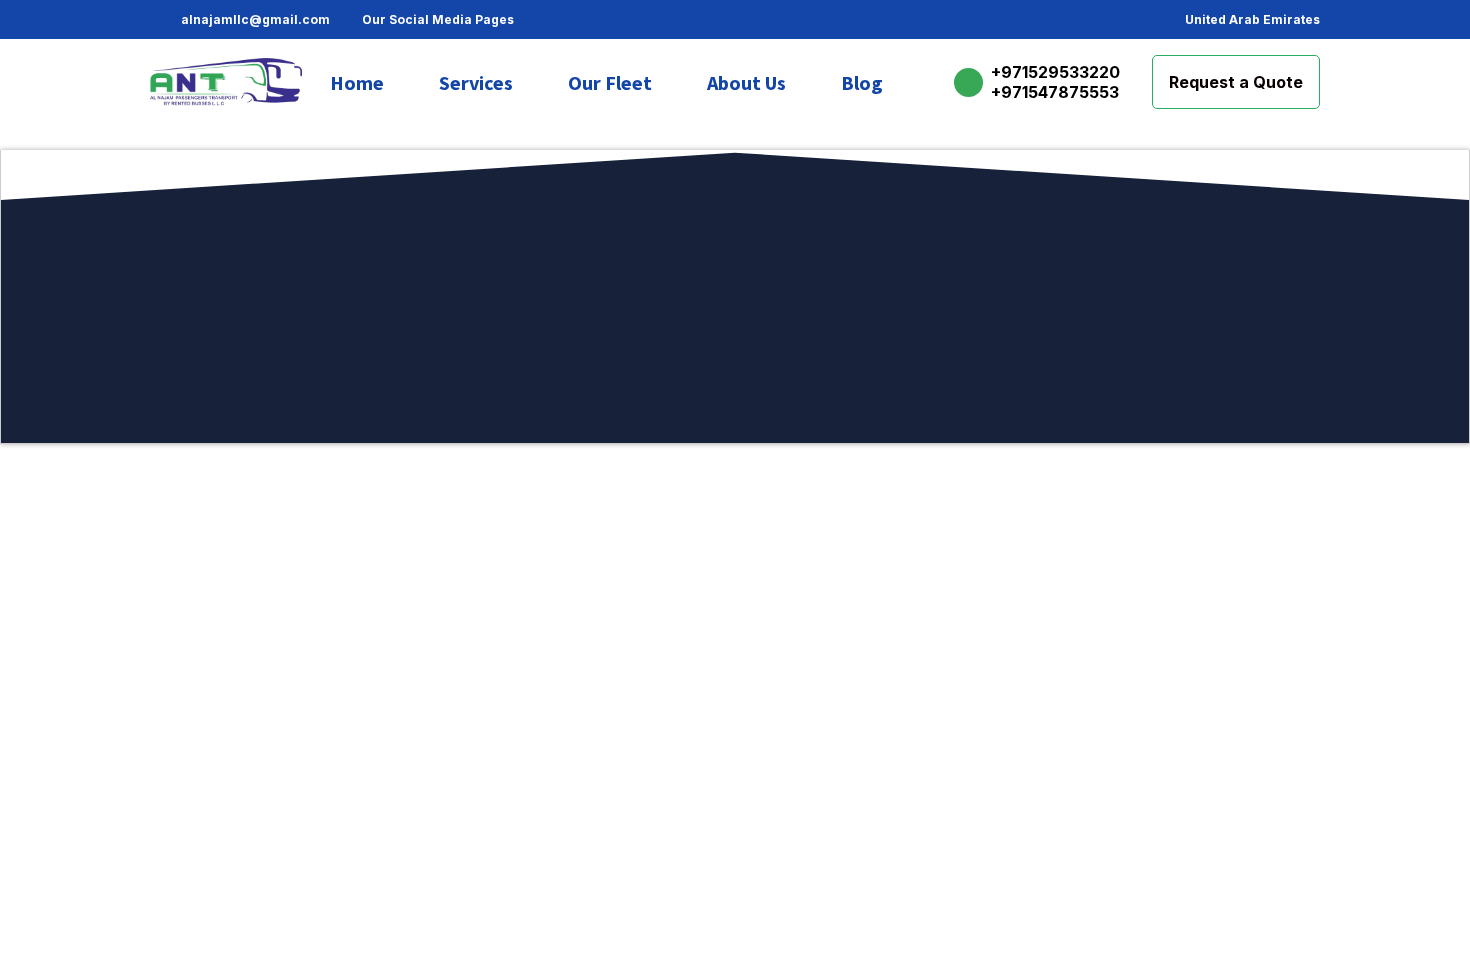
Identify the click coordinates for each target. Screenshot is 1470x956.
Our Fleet (610, 82)
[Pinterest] (589, 20)
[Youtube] (679, 20)
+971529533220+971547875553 (1055, 82)
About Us (746, 82)
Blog (862, 82)
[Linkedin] (649, 20)
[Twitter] (619, 20)
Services (476, 82)
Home (357, 82)
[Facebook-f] (529, 20)
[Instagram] (559, 20)
